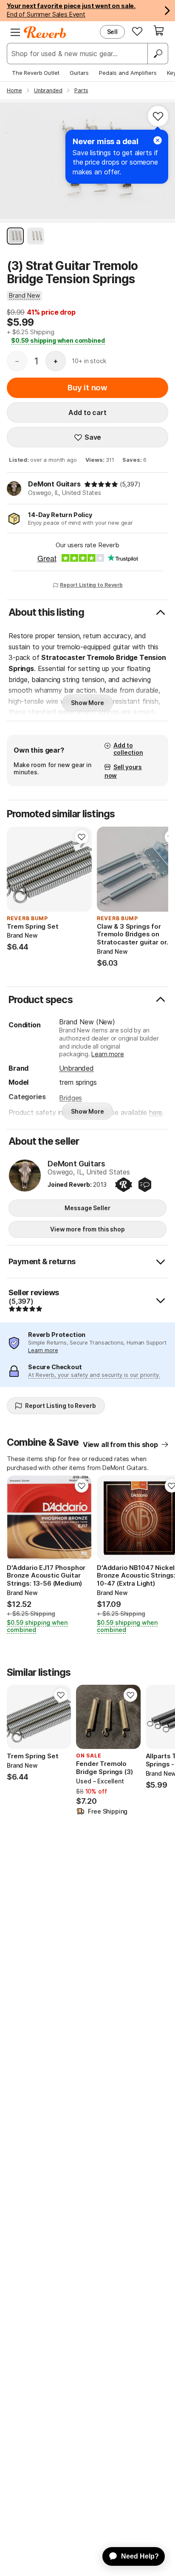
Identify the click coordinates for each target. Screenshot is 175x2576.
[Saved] (137, 31)
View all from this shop (120, 1444)
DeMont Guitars (54, 484)
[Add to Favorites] (158, 116)
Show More (87, 703)
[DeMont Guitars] (25, 1176)
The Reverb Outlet (36, 73)
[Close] (158, 140)
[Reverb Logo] (45, 32)
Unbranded (76, 1068)
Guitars (79, 73)
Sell (112, 32)
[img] (101, 484)
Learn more (107, 1054)
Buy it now (87, 388)
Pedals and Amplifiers (128, 73)
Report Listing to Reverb (91, 585)
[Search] (158, 54)
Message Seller (87, 1208)
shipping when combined (58, 340)
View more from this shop (87, 1229)
